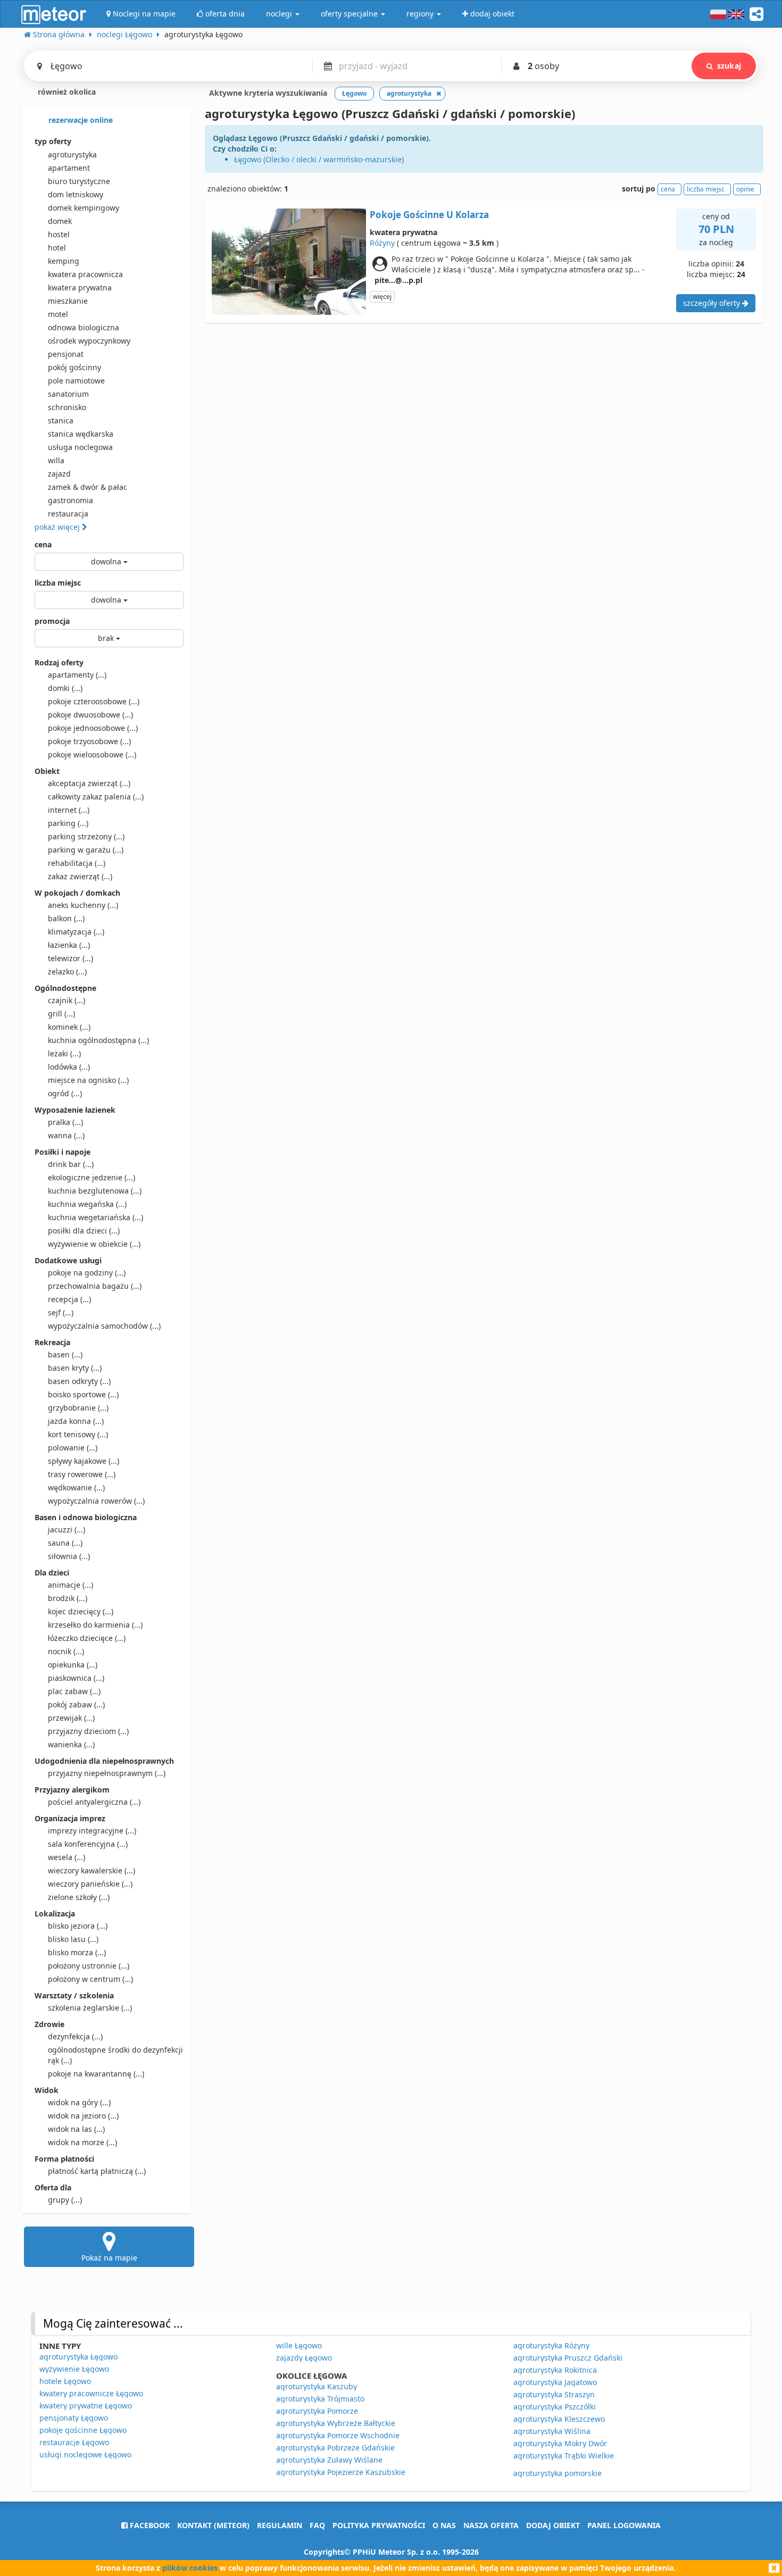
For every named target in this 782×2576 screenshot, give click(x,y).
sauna (65, 1543)
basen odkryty (79, 1381)
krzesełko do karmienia (95, 1625)
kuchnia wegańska (87, 1204)
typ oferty (53, 141)
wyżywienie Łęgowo (74, 2369)
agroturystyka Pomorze (317, 2411)
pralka (65, 1122)
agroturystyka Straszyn (554, 2394)
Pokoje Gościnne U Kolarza (429, 215)
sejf (61, 1312)
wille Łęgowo (299, 2345)
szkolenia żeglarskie (90, 2008)
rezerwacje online (80, 120)
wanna (66, 1135)
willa (56, 460)
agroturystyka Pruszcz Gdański (568, 2358)
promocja (52, 621)
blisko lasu (73, 1939)
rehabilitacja (77, 863)
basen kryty (75, 1368)
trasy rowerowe (82, 1474)
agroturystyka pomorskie (558, 2473)
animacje (70, 1585)
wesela (66, 1857)
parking (68, 823)
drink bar (71, 1164)
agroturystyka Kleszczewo (559, 2419)
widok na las (76, 2129)
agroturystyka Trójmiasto (320, 2399)
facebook (149, 2525)
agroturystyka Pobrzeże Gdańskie (335, 2448)
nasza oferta (491, 2525)
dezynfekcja (75, 2036)
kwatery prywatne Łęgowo (86, 2406)
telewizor (70, 958)
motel (58, 314)
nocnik (66, 1651)
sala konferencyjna (88, 1844)
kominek (69, 1027)
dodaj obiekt (553, 2525)
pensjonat (66, 354)
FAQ (317, 2525)
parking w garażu (86, 850)
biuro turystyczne (79, 181)
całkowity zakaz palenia (96, 797)
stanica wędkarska (81, 434)
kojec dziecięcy (81, 1611)
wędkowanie (76, 1487)
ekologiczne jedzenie (91, 1177)
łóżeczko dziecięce (87, 1638)
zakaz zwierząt (80, 876)
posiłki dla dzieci (84, 1231)
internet (69, 810)
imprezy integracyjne (92, 1831)
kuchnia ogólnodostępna (98, 1040)
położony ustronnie (89, 1966)
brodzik (68, 1598)
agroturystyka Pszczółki (555, 2407)
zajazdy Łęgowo (304, 2358)
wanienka (71, 1744)
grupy (65, 2200)
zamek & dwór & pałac (88, 487)
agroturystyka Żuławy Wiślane (329, 2460)
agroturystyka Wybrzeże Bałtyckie (336, 2423)
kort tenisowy (78, 1434)
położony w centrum (90, 1979)
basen (65, 1354)
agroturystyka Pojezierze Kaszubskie (341, 2472)
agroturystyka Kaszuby (317, 2386)
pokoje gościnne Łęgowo (83, 2430)
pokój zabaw (76, 1704)
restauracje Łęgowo (74, 2442)
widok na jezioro (83, 2116)
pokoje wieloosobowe (92, 755)
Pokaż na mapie (109, 2258)
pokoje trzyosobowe (89, 741)
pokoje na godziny (87, 1273)
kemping (64, 261)
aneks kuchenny (83, 905)
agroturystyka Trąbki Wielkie (564, 2456)
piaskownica (76, 1678)
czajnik (66, 1000)
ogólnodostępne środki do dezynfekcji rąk (115, 2055)
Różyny (382, 243)
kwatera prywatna (80, 287)
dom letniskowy (76, 194)
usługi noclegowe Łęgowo (85, 2454)
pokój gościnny (74, 367)
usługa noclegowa (80, 447)
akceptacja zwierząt (89, 783)
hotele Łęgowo (65, 2381)
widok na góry (79, 2102)
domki (65, 688)
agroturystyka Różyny (551, 2345)
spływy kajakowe (84, 1461)
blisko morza (77, 1952)
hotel (57, 248)
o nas (444, 2525)
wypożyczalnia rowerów (96, 1501)
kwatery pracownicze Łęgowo (91, 2393)
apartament (69, 168)
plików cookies (190, 2568)
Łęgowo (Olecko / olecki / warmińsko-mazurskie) (319, 159)
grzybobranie (78, 1408)
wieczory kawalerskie (91, 1870)
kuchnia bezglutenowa (95, 1191)
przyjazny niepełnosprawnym (107, 1773)
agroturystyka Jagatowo (555, 2382)
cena (43, 544)
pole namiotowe (76, 381)
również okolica (66, 92)
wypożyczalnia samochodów (104, 1326)
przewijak (71, 1718)
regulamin (280, 2525)
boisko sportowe (83, 1394)
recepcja (69, 1299)
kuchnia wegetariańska (95, 1217)
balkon (66, 918)
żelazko (67, 972)
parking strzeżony (86, 836)
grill (61, 1014)
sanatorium (68, 394)
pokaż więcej (58, 527)
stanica (61, 420)
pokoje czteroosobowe (94, 701)
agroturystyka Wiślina (552, 2431)
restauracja (68, 514)
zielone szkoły (79, 1897)
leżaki (64, 1053)
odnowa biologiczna (84, 327)
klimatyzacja (76, 932)
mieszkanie (68, 301)
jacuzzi (66, 1529)
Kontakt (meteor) (213, 2525)
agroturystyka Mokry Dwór (560, 2443)
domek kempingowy (84, 208)
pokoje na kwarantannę (96, 2074)
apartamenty (77, 675)
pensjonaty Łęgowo (74, 2418)
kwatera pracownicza (85, 274)
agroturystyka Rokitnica (555, 2370)
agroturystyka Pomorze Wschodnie (338, 2435)
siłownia (69, 1556)
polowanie (73, 1448)
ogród (65, 1093)
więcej (382, 297)
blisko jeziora (78, 1926)
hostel (59, 234)
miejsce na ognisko (88, 1080)
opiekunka (73, 1665)
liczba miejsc (58, 583)
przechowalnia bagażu (95, 1286)
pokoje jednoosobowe (93, 728)
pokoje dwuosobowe (90, 715)
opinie (745, 189)
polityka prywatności (379, 2525)
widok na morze (82, 2142)
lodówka (69, 1067)
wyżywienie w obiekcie (94, 1244)
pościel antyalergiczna (94, 1802)
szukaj (729, 66)
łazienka (69, 945)
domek (60, 221)
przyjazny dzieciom (88, 1731)
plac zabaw (74, 1691)
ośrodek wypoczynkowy (89, 341)
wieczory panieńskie (90, 1884)
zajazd (59, 474)
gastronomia (70, 500)
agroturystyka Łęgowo (78, 2357)
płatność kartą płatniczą (97, 2171)
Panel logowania (624, 2525)
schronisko (67, 407)
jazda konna (76, 1421)
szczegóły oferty (713, 303)
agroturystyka (72, 155)
